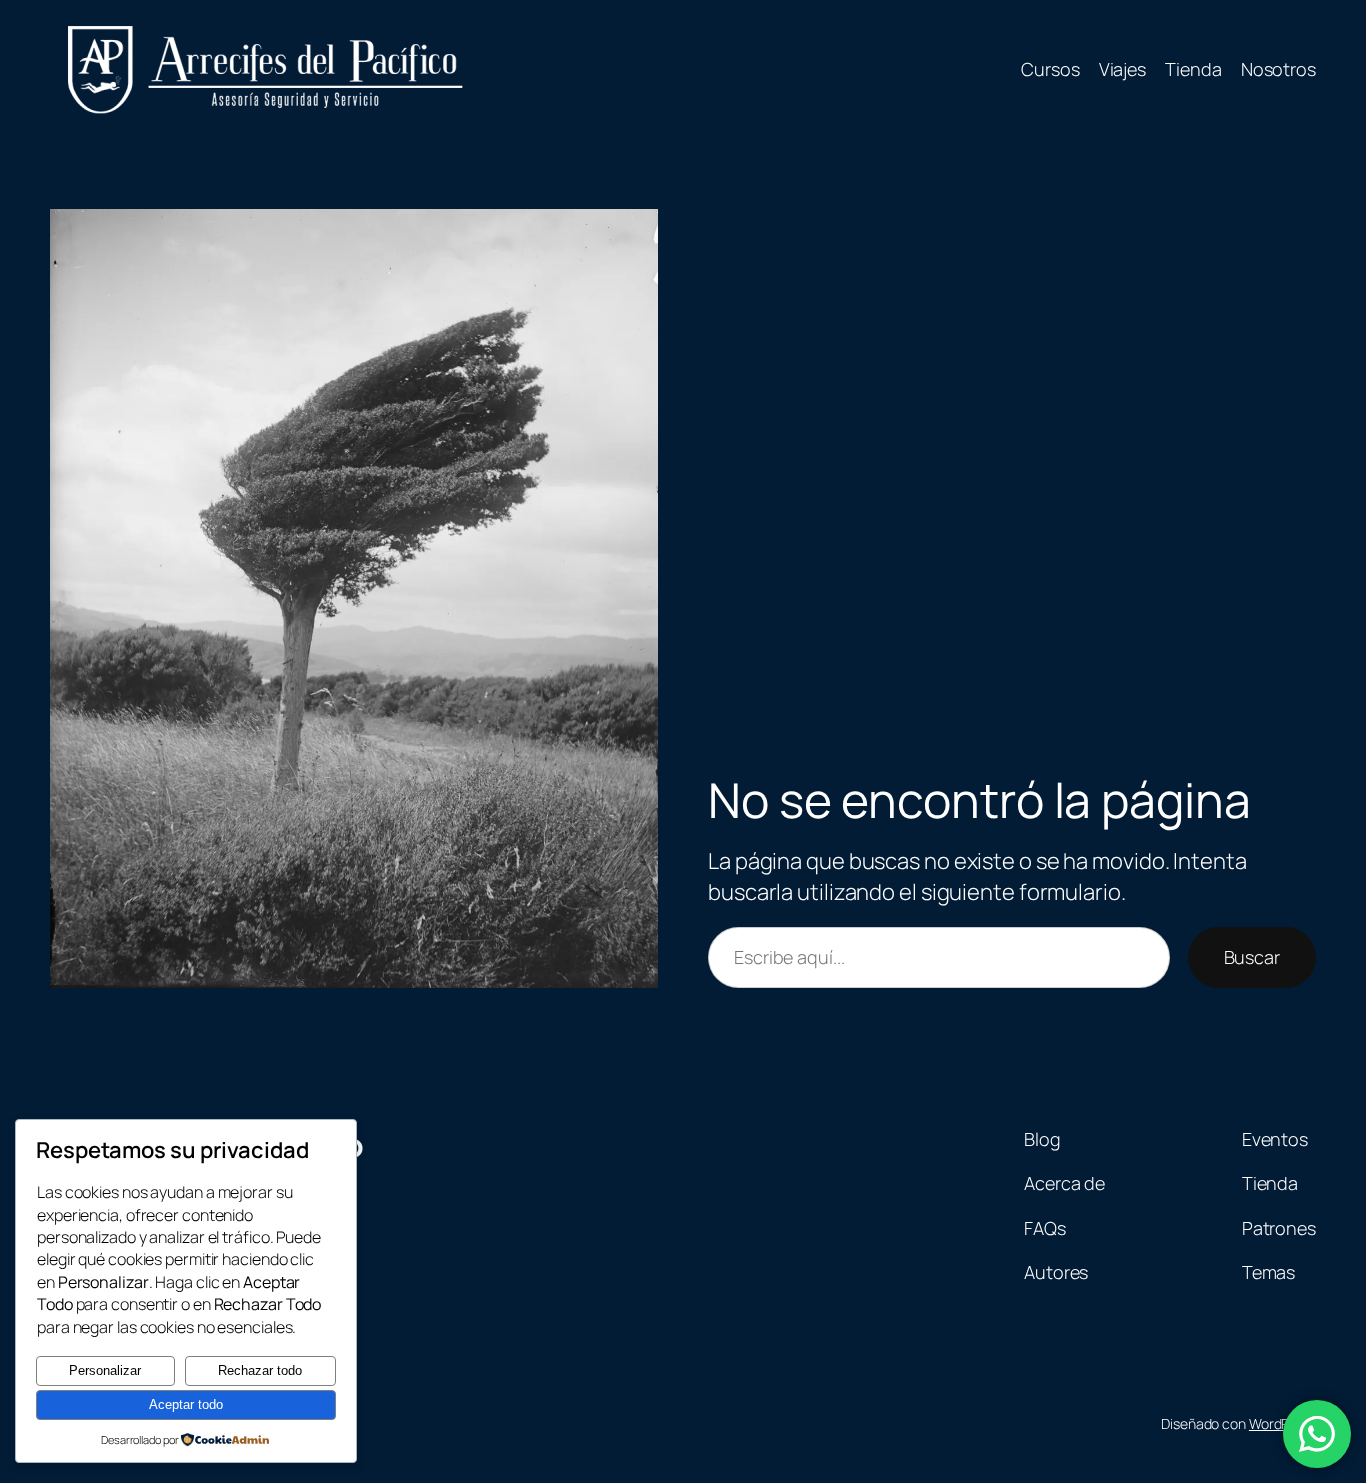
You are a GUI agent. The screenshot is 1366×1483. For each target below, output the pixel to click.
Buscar (1252, 957)
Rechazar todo (260, 1370)
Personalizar (105, 1370)
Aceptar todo (186, 1404)
